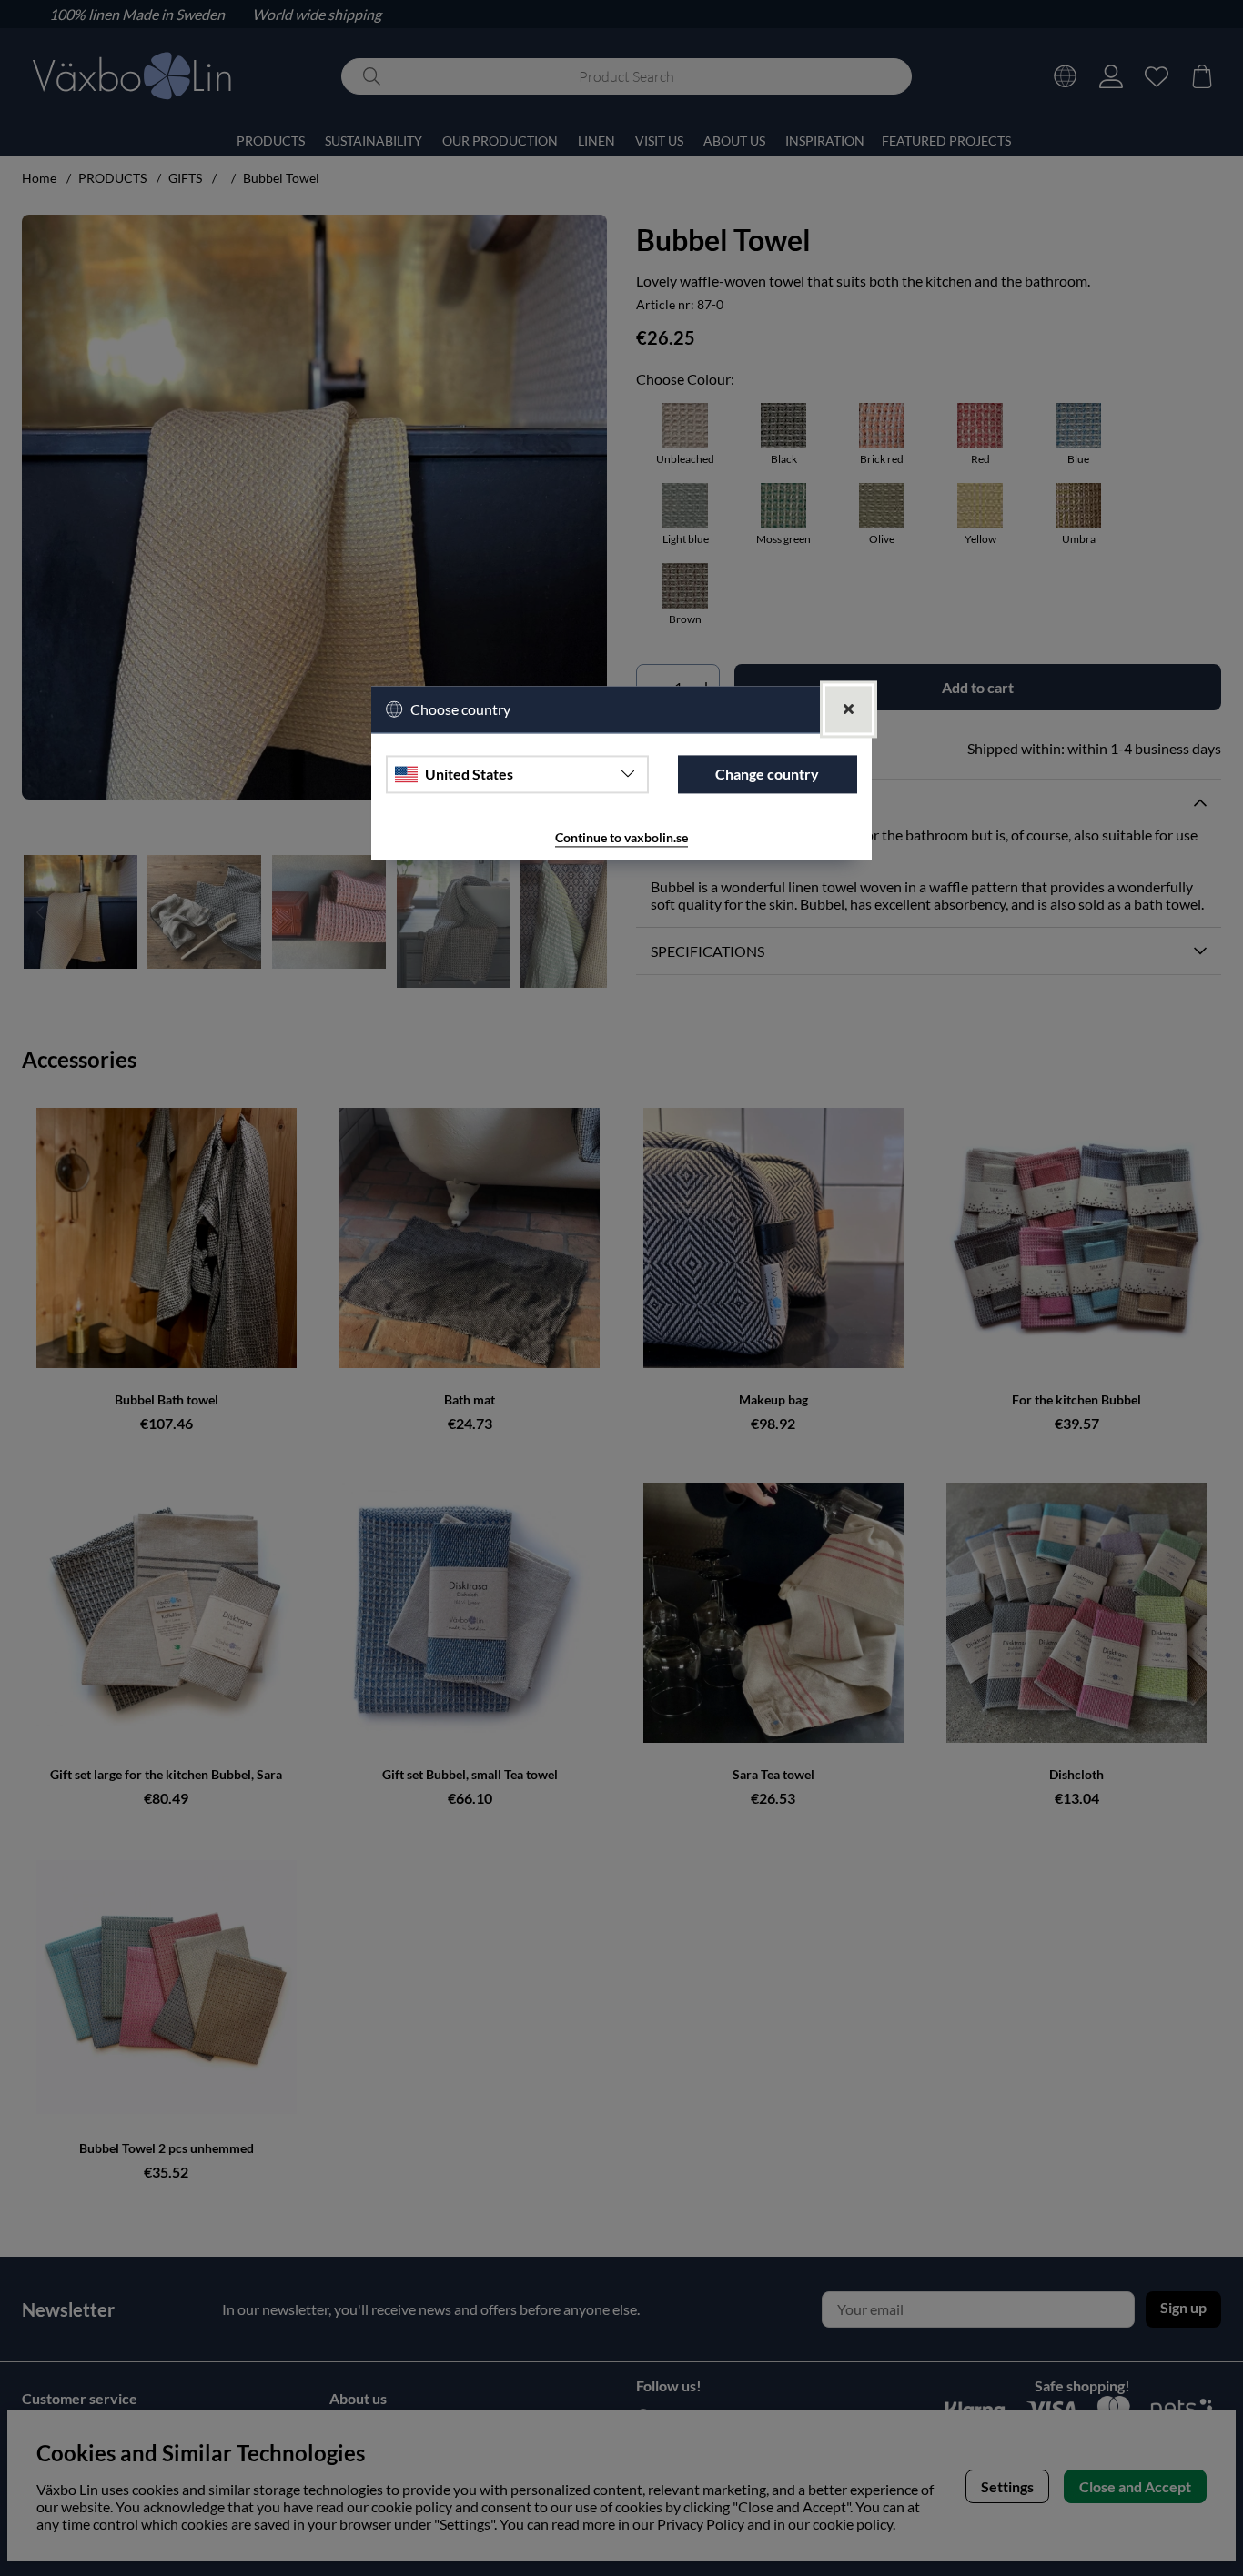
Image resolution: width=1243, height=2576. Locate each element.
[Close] (849, 709)
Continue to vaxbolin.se (621, 837)
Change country (767, 775)
